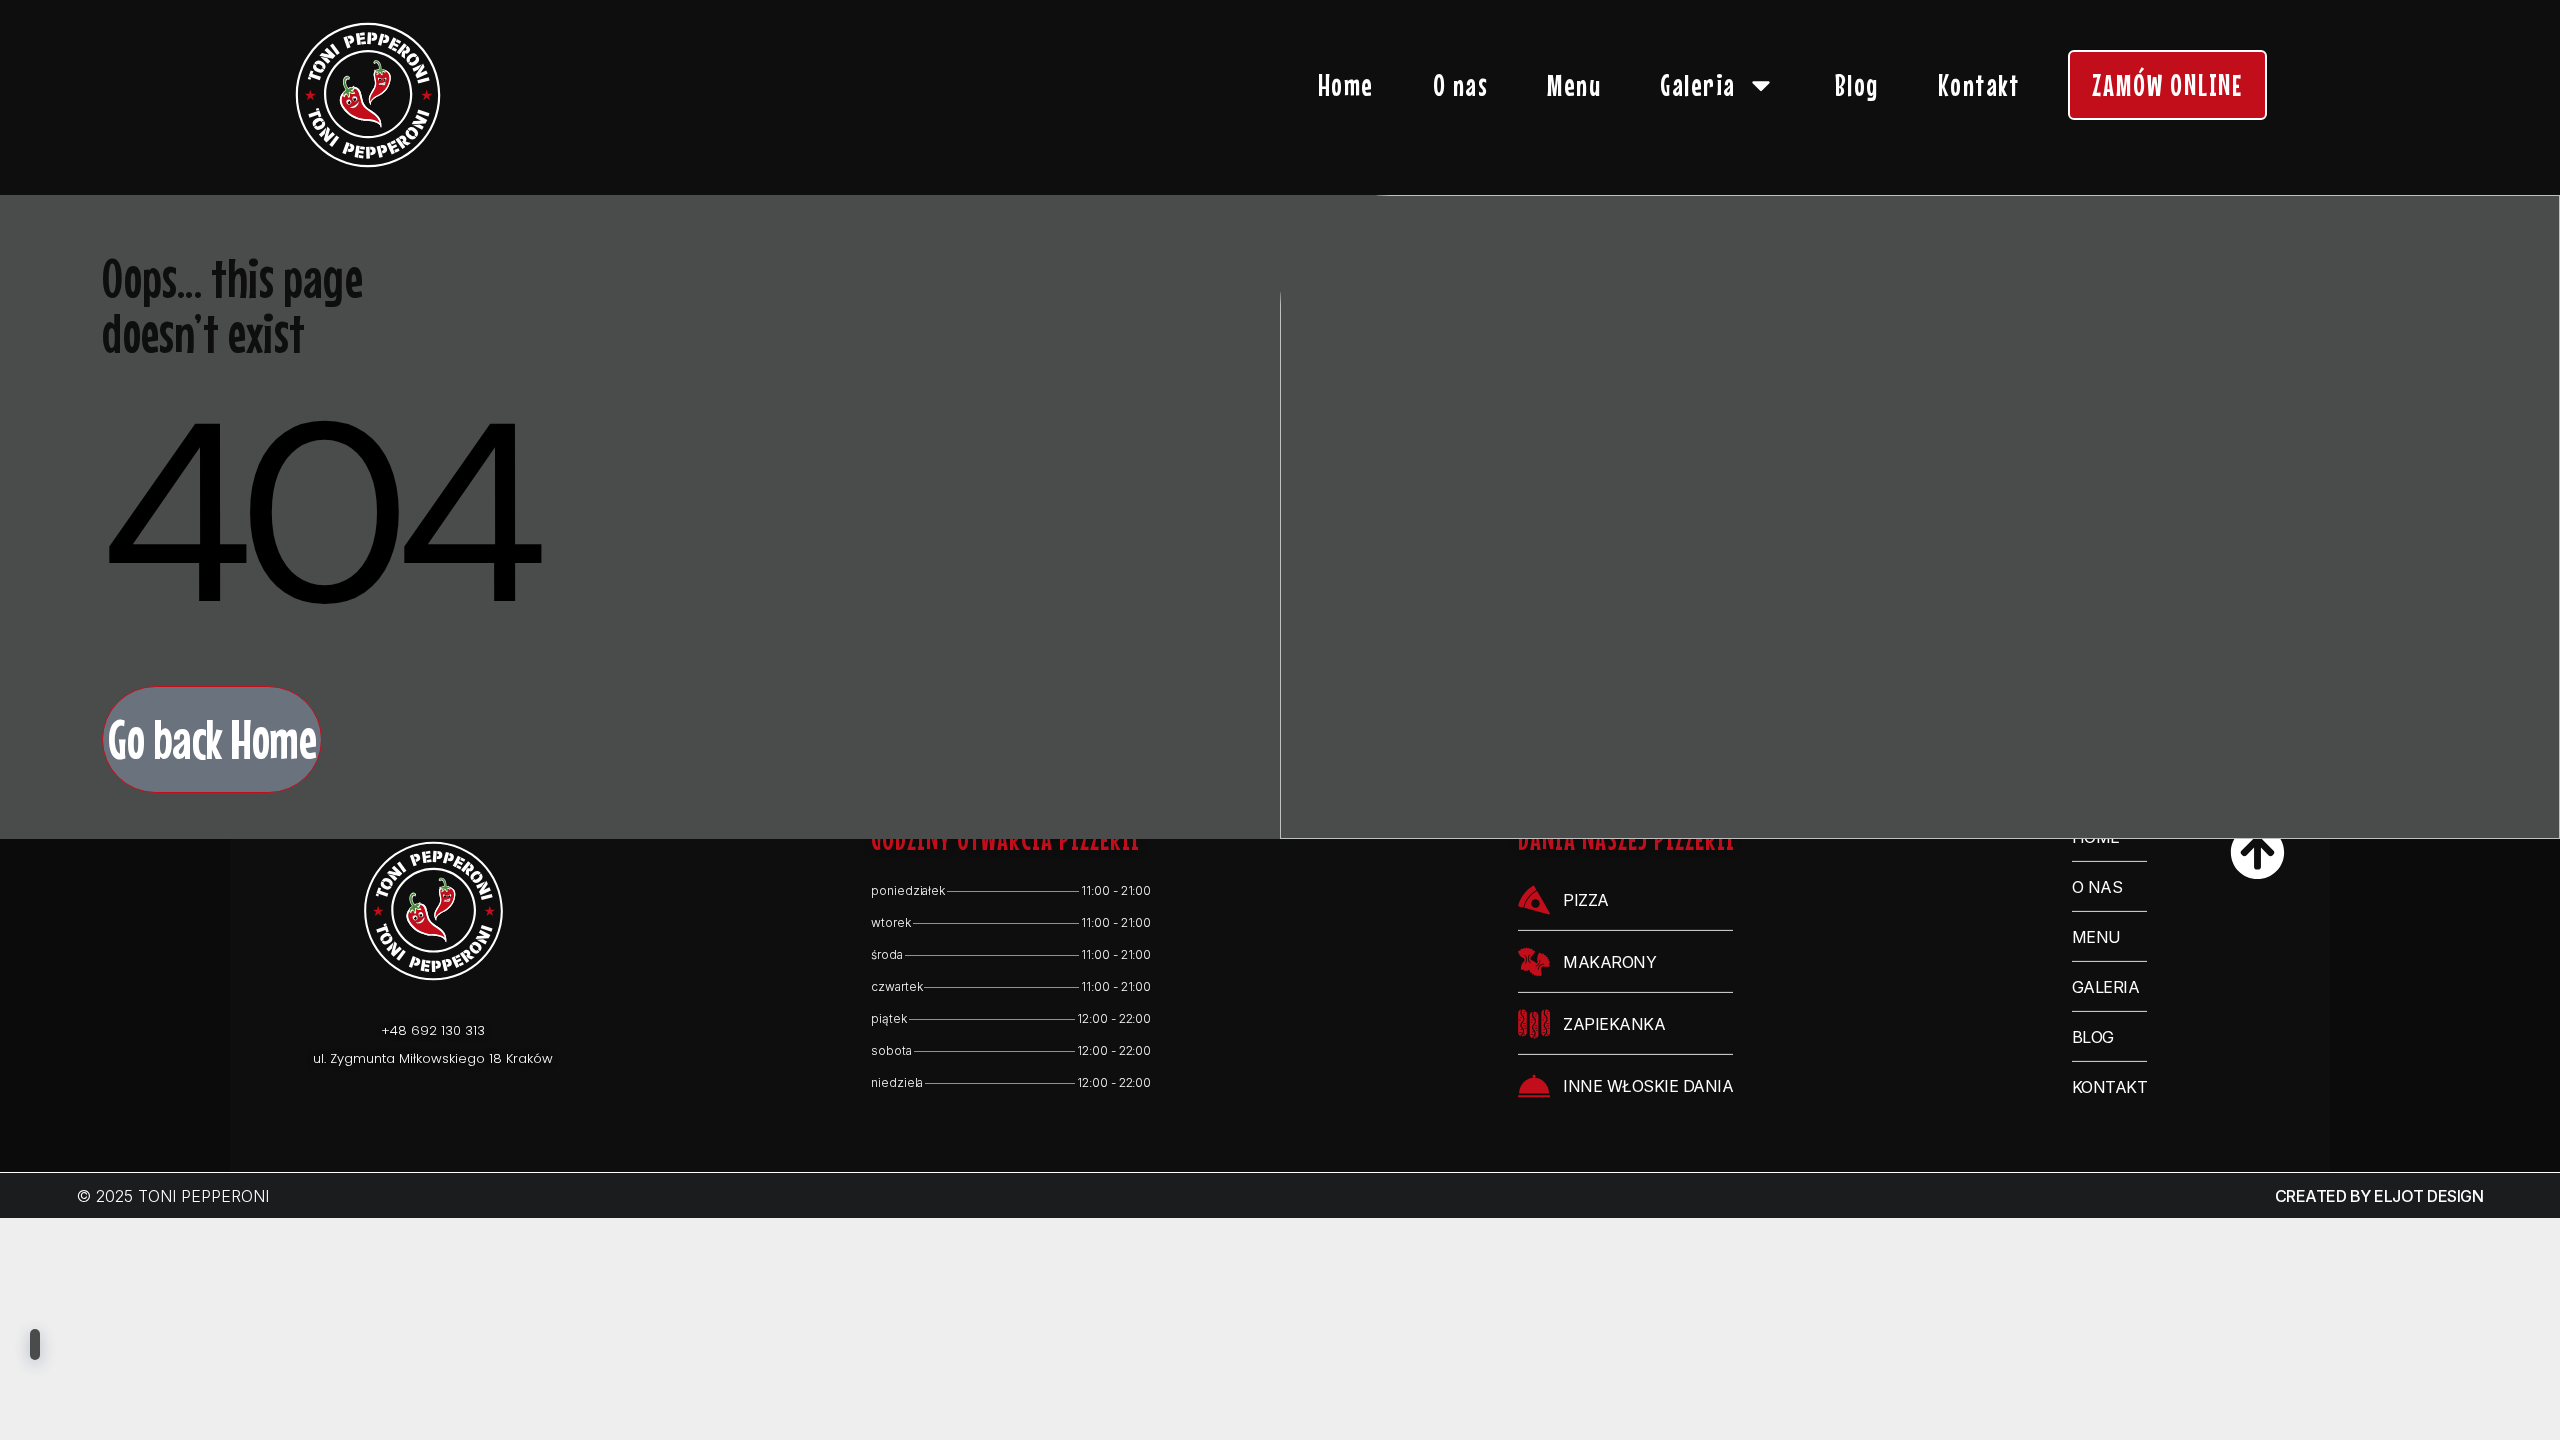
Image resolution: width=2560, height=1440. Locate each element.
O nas (1461, 85)
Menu (1574, 85)
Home (1346, 85)
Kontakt (1979, 85)
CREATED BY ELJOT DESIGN (2379, 1196)
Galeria (1698, 85)
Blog (1857, 85)
